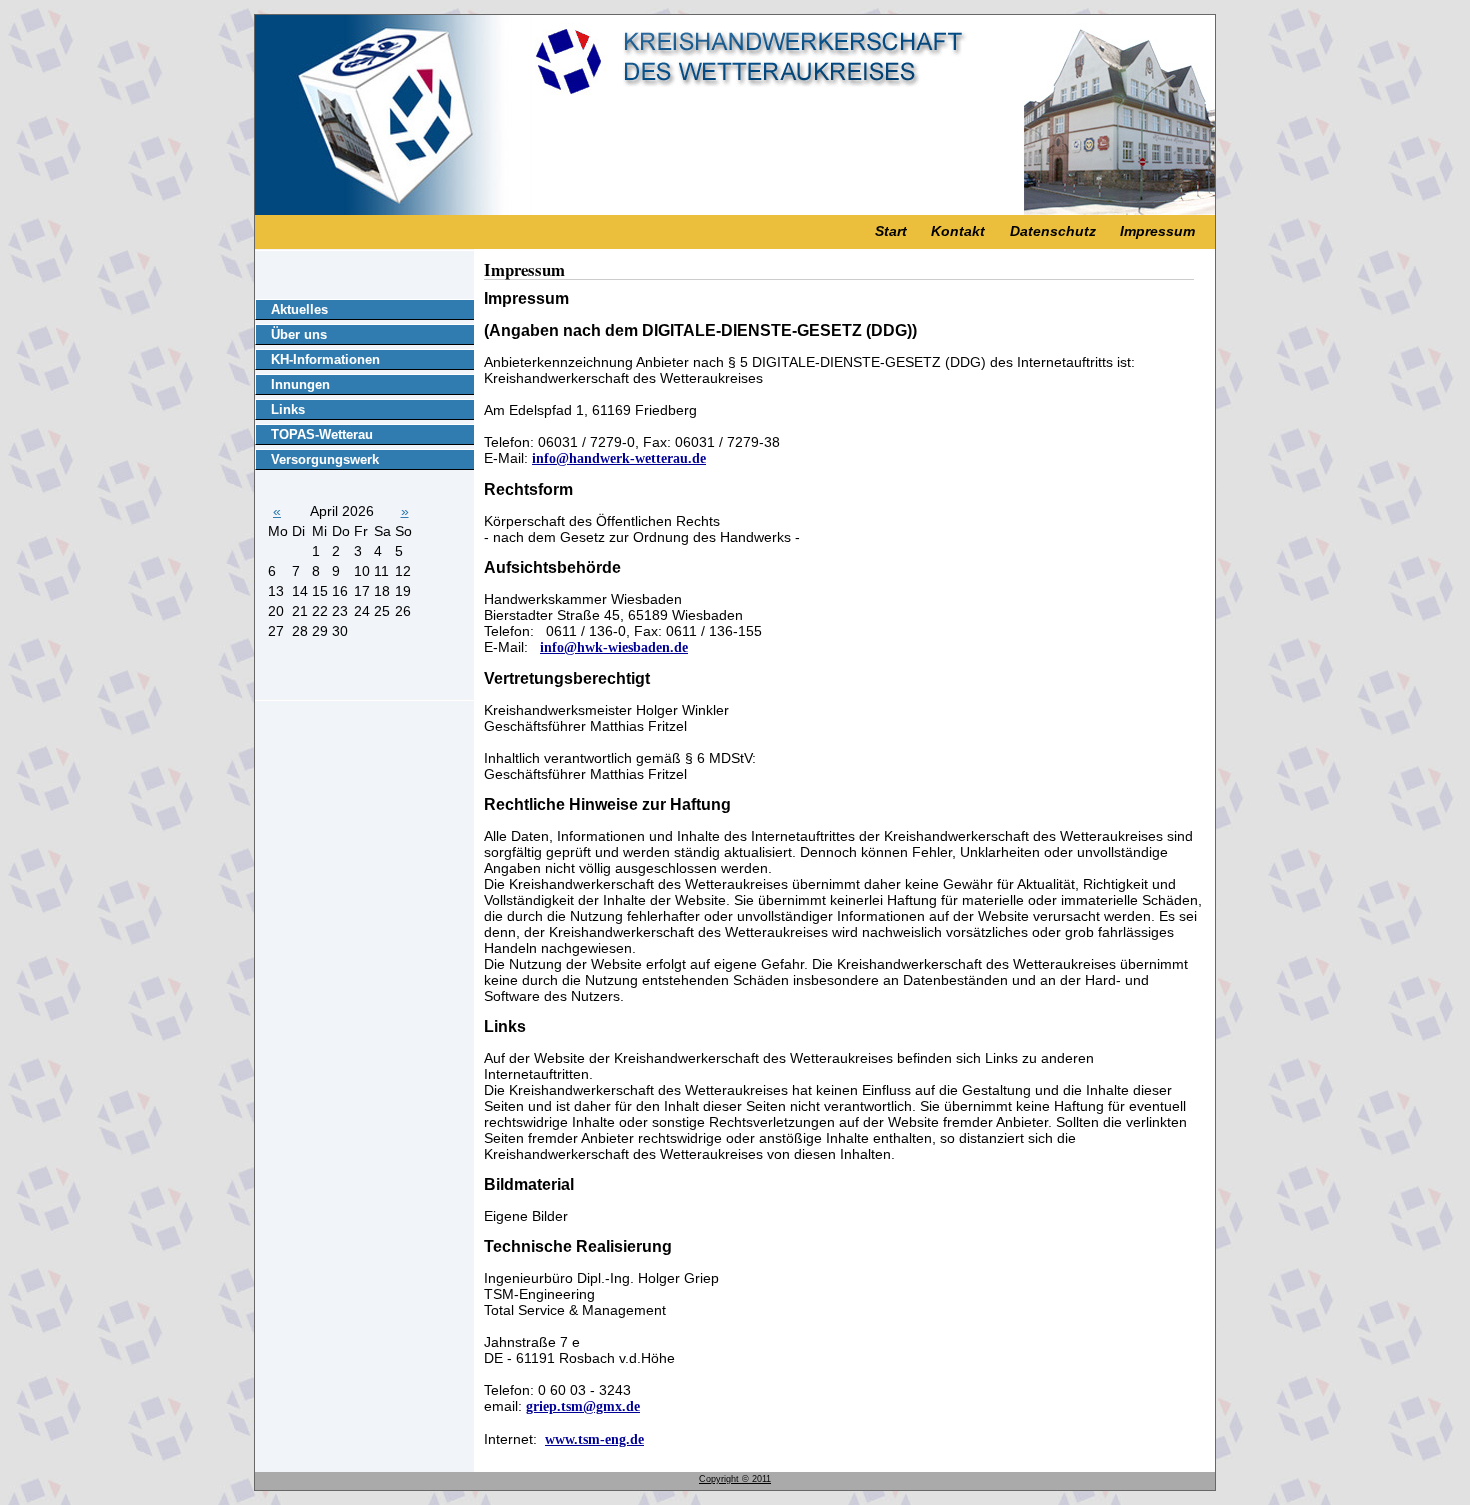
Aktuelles (299, 309)
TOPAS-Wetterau (322, 434)
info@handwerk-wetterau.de (619, 458)
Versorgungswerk (325, 459)
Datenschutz (1053, 231)
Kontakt (958, 231)
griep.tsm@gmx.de (583, 1406)
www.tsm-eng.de (594, 1439)
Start (891, 231)
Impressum (1157, 231)
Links (288, 409)
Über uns (299, 334)
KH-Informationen (325, 359)
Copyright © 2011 (735, 1479)
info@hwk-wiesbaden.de (614, 647)
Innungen (300, 384)
